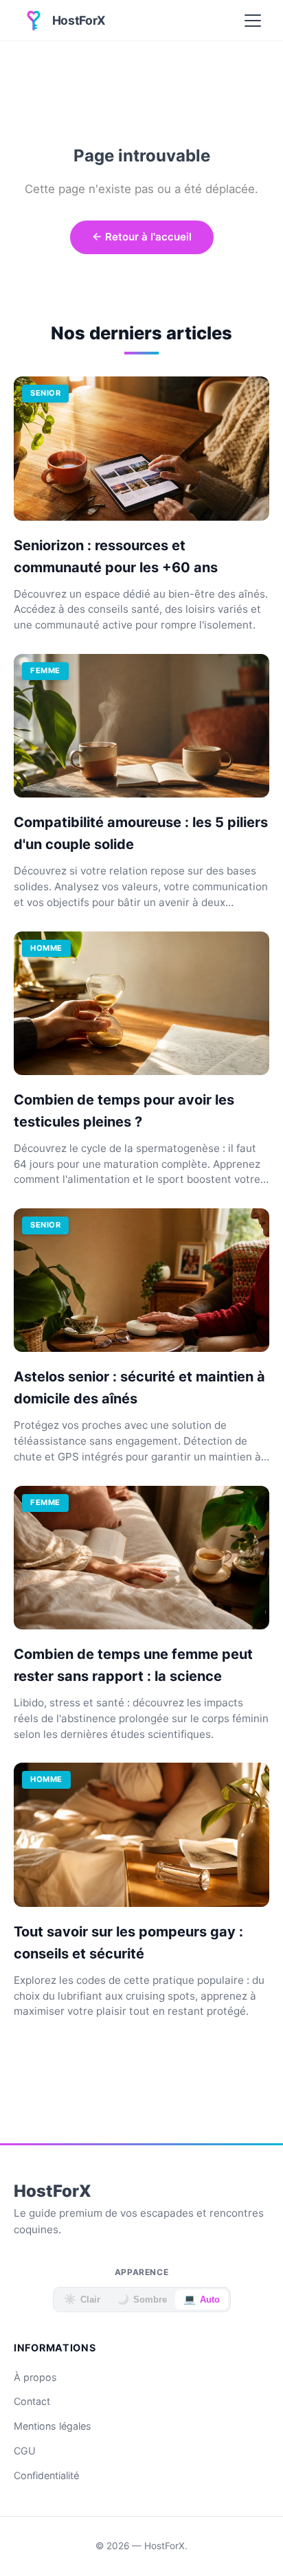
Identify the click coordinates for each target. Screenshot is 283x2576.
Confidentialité (46, 2475)
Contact (32, 2401)
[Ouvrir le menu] (253, 21)
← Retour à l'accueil (142, 237)
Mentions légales (53, 2426)
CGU (25, 2451)
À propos (35, 2377)
